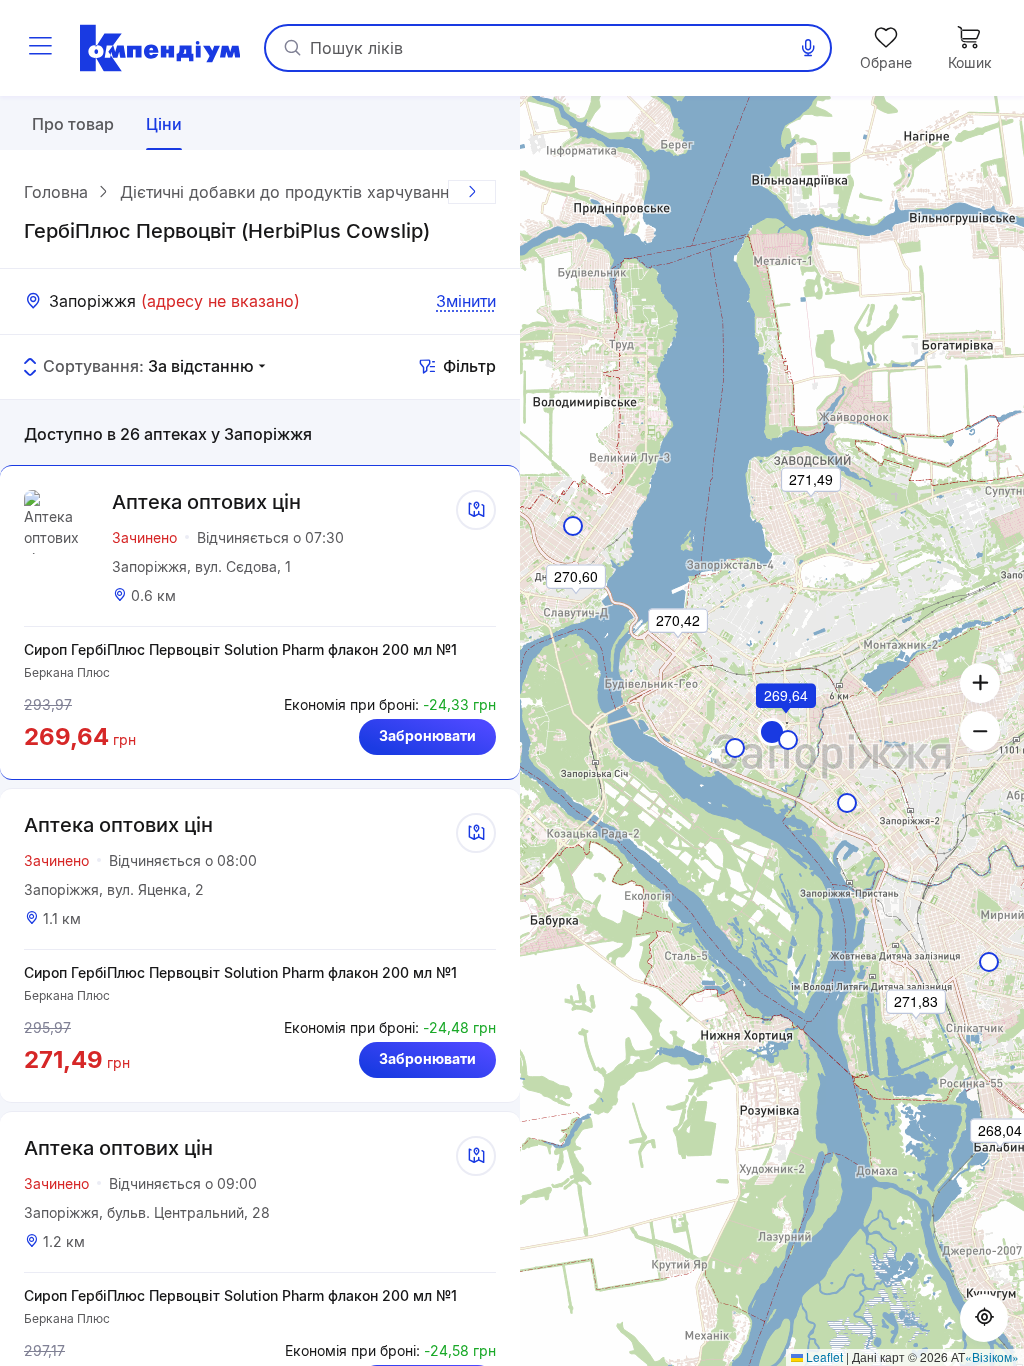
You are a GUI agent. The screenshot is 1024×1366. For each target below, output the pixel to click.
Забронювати (427, 735)
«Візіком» (992, 1356)
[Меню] (40, 48)
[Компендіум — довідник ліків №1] (160, 48)
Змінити (466, 301)
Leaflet (823, 1356)
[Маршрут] (476, 510)
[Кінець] (472, 192)
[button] (787, 723)
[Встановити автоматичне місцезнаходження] (984, 1318)
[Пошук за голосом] (808, 48)
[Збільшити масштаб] (980, 683)
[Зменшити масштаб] (980, 731)
